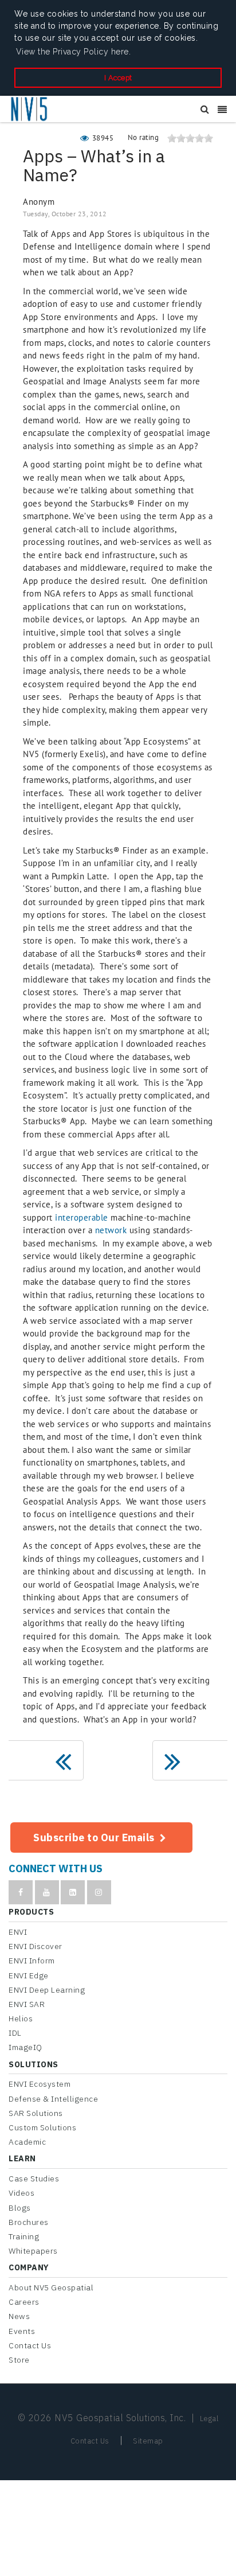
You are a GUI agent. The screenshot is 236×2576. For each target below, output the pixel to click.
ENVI (18, 1932)
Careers (24, 2302)
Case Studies (34, 2179)
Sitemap (148, 2441)
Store (19, 2360)
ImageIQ (25, 2047)
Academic (27, 2142)
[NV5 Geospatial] (30, 110)
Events (22, 2331)
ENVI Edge (29, 1975)
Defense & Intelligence (53, 2099)
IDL (15, 2033)
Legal (209, 2419)
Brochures (29, 2222)
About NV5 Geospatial (51, 2287)
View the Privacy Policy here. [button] (74, 52)
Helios (21, 2018)
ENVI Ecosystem (40, 2084)
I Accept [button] (118, 78)
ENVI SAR (27, 2004)
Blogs (20, 2208)
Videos (21, 2193)
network (111, 1230)
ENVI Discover (36, 1946)
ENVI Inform (32, 1961)
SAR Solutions (36, 2113)
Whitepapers (33, 2251)
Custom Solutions (42, 2127)
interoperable (82, 1217)
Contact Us (30, 2345)
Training (24, 2236)
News (19, 2316)
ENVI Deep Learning (47, 1990)
